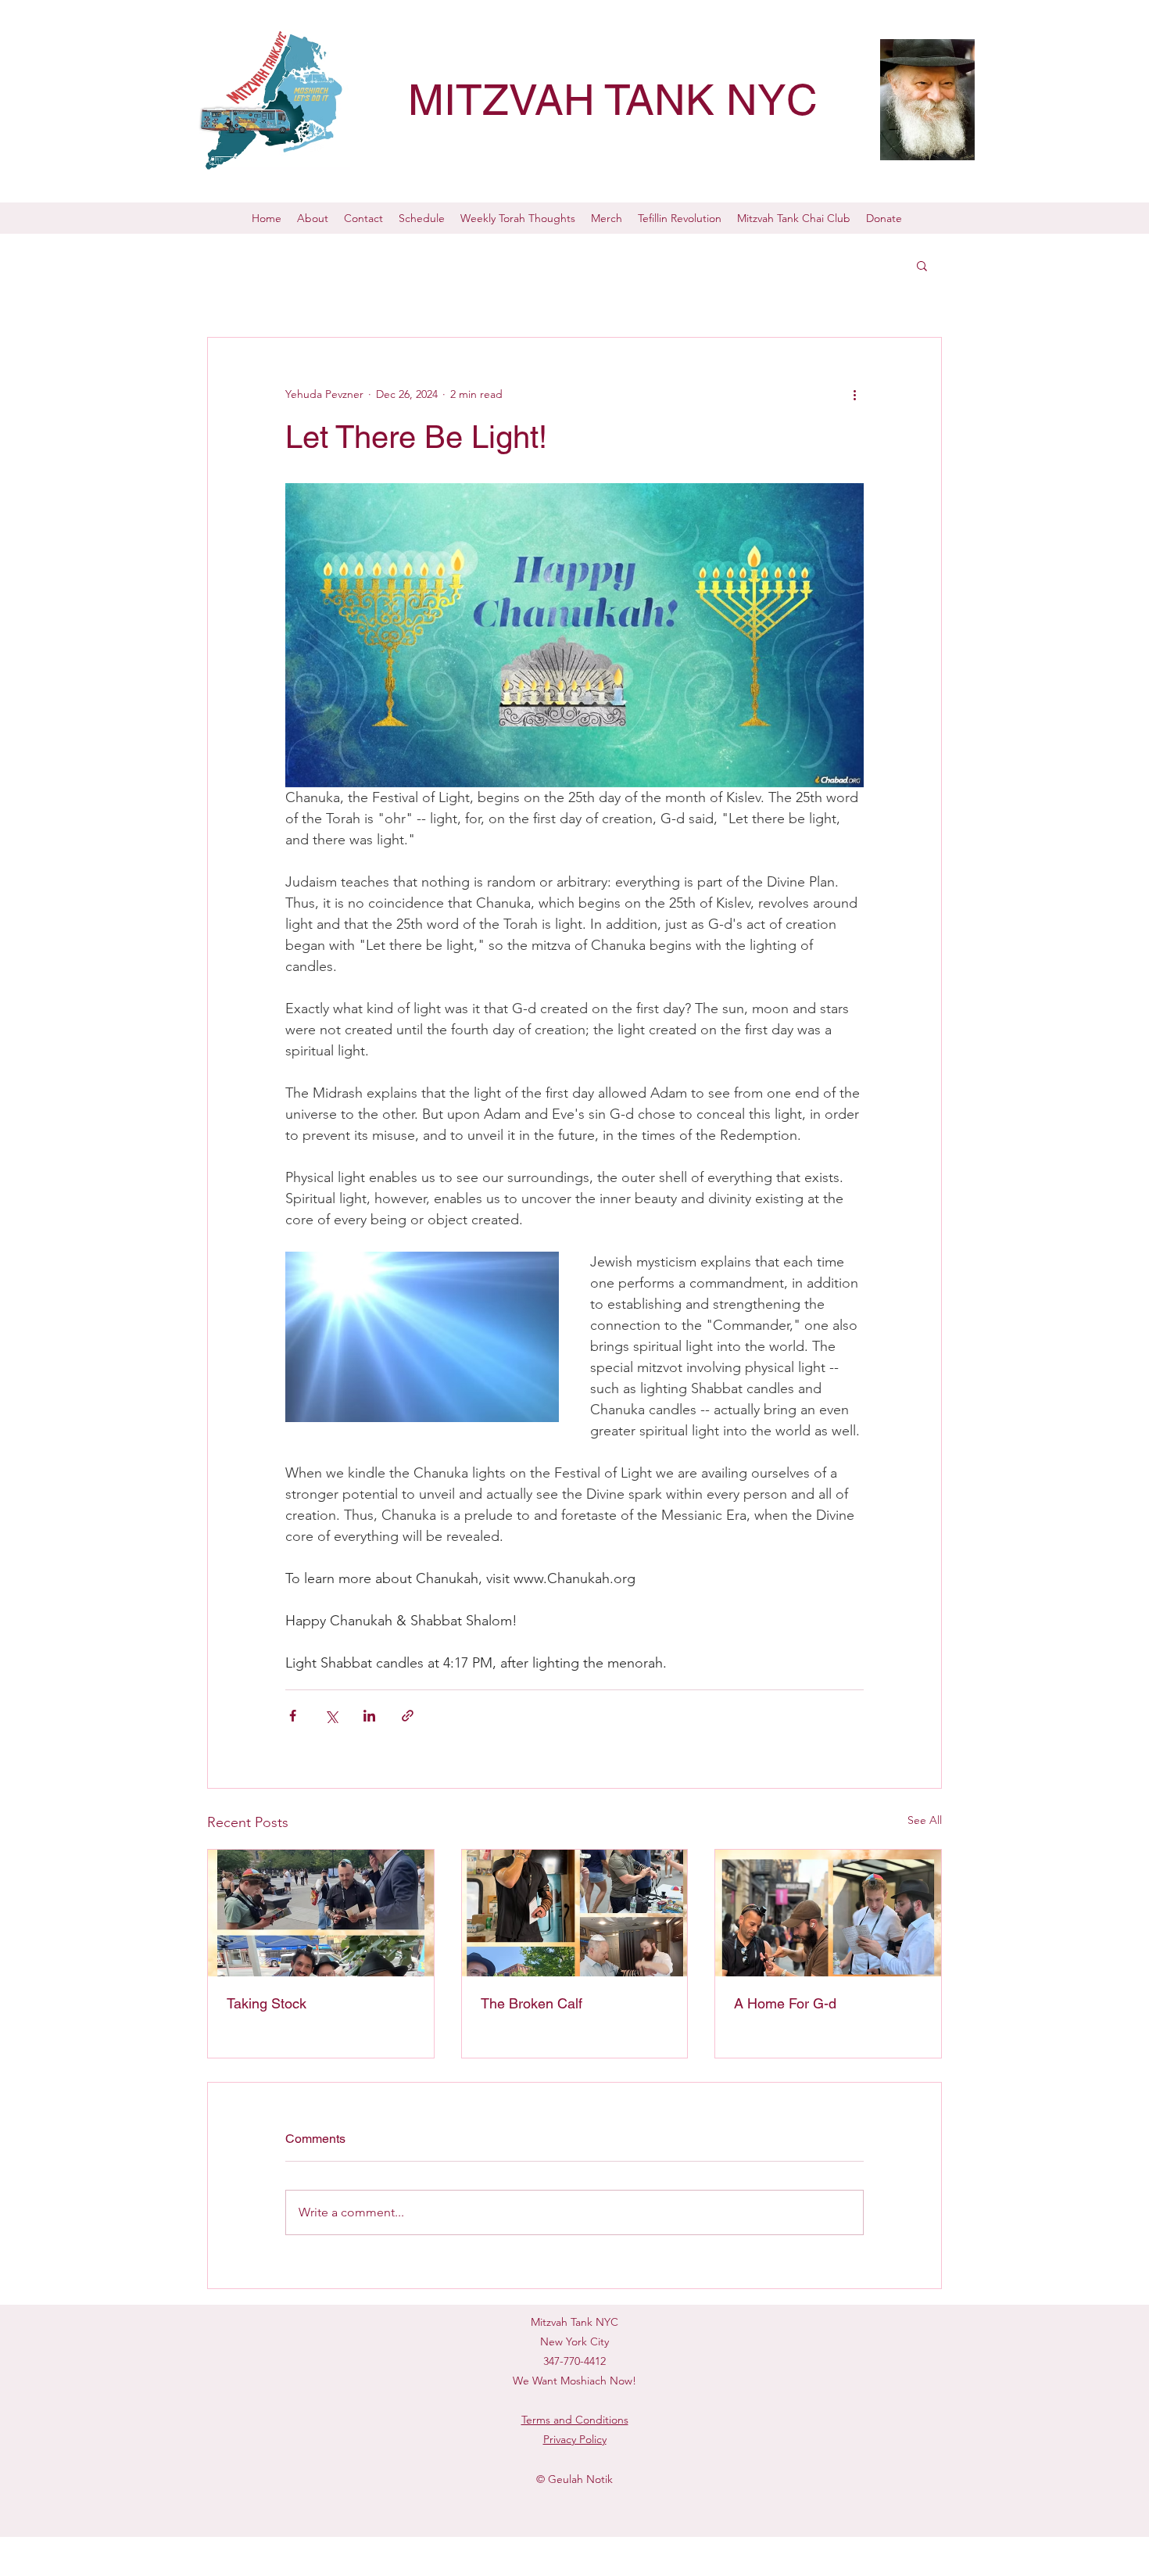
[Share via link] (408, 1716)
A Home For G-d (785, 2003)
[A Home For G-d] (828, 1913)
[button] (922, 265)
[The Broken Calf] (575, 1913)
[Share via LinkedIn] (369, 1716)
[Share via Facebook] (293, 1716)
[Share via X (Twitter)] (331, 1716)
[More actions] (854, 394)
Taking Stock (267, 2003)
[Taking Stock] (321, 1913)
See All (925, 1820)
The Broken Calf (532, 2003)
